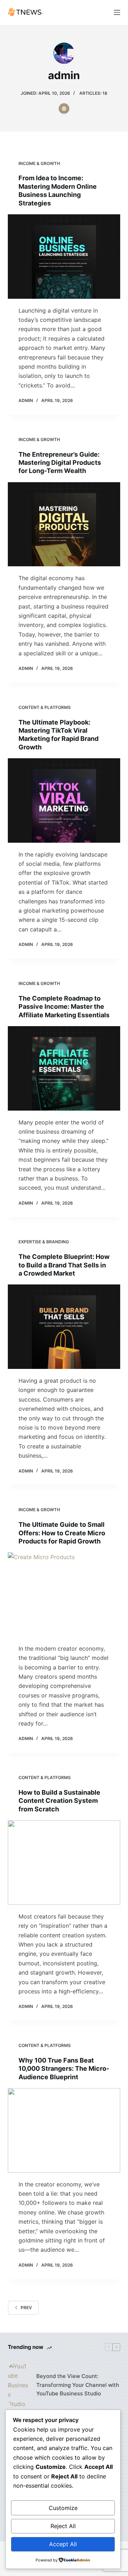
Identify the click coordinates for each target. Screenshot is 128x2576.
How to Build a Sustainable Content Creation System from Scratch (59, 1801)
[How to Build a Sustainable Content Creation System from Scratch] (64, 1862)
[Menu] (117, 12)
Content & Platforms (45, 707)
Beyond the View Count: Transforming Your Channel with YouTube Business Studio (78, 2385)
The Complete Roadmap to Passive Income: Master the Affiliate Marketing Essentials (64, 1007)
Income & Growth (39, 163)
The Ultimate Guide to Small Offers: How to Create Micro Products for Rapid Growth (62, 1533)
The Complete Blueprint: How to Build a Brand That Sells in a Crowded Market (64, 1265)
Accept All (63, 2544)
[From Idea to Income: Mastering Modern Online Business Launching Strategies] (64, 257)
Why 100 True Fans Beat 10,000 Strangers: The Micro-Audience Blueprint (64, 2069)
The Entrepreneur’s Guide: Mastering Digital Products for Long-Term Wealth (60, 463)
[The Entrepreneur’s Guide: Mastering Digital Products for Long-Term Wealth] (64, 524)
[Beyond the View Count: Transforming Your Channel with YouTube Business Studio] (18, 2385)
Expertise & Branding (44, 1242)
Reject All (63, 2526)
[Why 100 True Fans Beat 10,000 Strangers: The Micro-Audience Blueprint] (64, 2130)
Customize (63, 2508)
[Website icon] (64, 109)
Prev (26, 2308)
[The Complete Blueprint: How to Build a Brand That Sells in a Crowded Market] (64, 1327)
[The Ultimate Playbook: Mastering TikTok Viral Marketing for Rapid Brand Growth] (64, 800)
